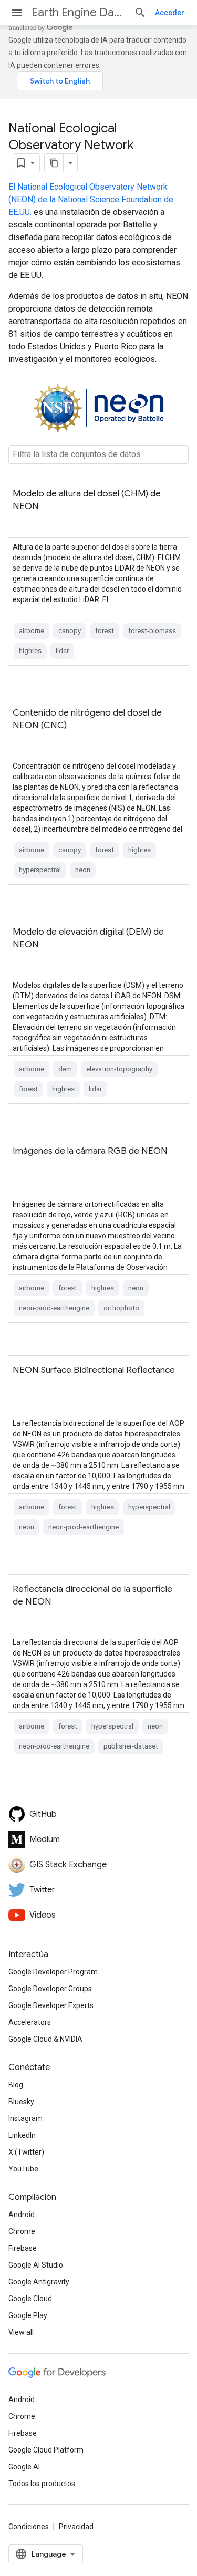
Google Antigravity (39, 2282)
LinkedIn (22, 2135)
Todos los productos (42, 2484)
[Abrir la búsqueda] (140, 13)
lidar (62, 651)
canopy (70, 631)
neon (83, 870)
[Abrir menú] (17, 13)
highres (30, 651)
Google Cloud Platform (46, 2450)
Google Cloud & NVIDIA (45, 2039)
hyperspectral (40, 870)
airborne (32, 631)
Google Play (28, 2315)
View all (21, 2332)
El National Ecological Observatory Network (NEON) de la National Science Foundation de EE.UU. (91, 199)
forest (105, 631)
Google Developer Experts (51, 2005)
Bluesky (21, 2102)
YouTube (23, 2169)
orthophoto (121, 1308)
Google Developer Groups (50, 1989)
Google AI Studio (36, 2265)
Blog (16, 2085)
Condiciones (29, 2527)
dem (65, 1069)
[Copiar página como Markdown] (54, 163)
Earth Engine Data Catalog (79, 12)
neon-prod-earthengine (54, 1308)
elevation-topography (119, 1069)
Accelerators (30, 2022)
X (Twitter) (26, 2152)
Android (22, 2215)
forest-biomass (152, 631)
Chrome (22, 2231)
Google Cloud (30, 2299)
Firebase (23, 2248)
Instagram (25, 2118)
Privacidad (76, 2527)
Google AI (24, 2467)
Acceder (170, 13)
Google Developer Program (53, 1972)
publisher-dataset (131, 1746)
